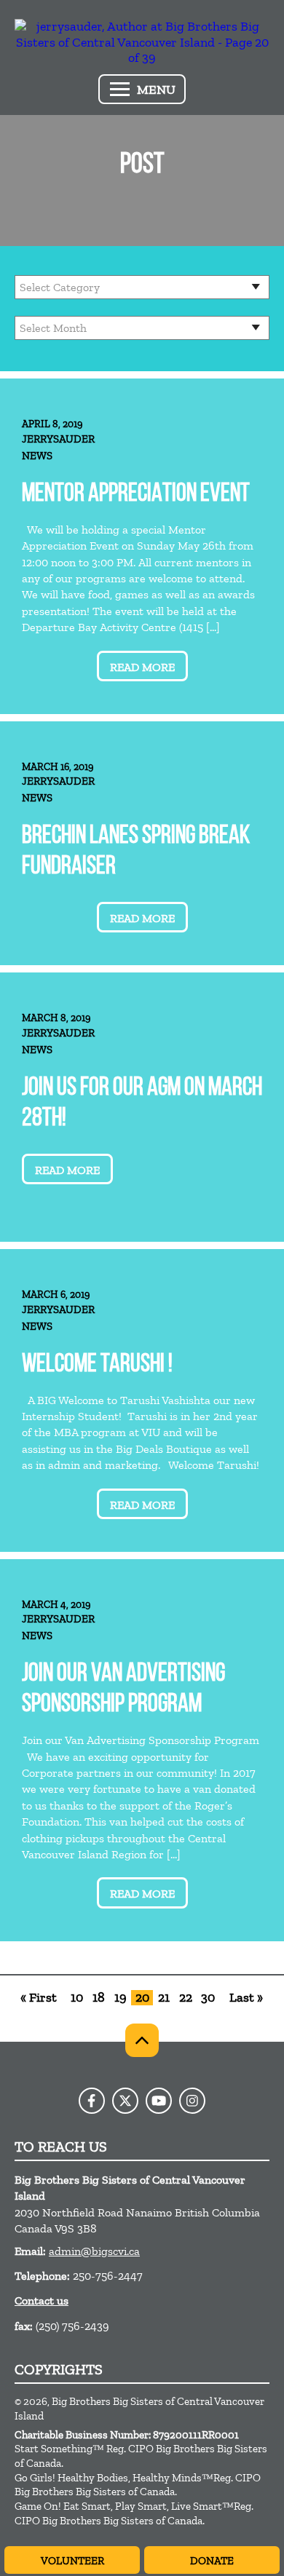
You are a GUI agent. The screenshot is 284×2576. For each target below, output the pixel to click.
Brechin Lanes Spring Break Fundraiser (136, 852)
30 (208, 1998)
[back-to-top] (142, 2040)
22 (186, 1998)
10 (77, 1998)
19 (121, 1998)
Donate (212, 2561)
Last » (246, 1998)
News (37, 456)
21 (164, 1998)
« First (39, 1998)
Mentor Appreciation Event (136, 495)
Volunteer (72, 2561)
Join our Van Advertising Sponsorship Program (123, 1690)
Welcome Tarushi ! (97, 1365)
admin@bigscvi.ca (94, 2251)
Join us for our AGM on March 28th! (142, 1104)
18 (99, 1998)
